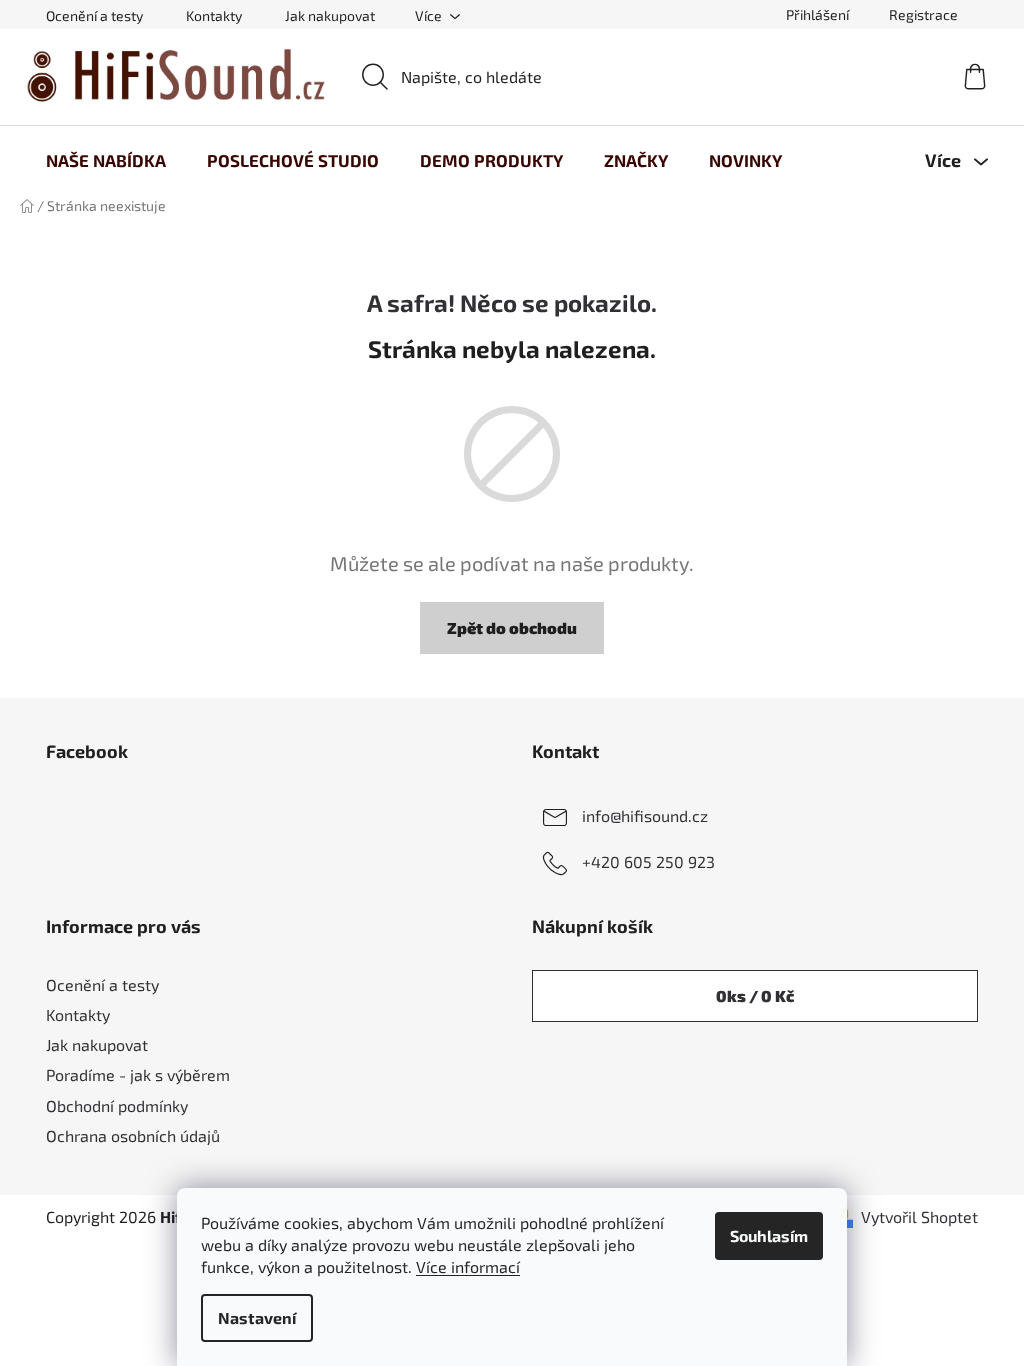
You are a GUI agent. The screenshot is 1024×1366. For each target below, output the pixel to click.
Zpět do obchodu (512, 627)
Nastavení (257, 1317)
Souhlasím (769, 1235)
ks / (755, 995)
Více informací (468, 1266)
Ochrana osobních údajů (133, 1135)
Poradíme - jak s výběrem (138, 1074)
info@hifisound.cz (645, 815)
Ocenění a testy (94, 15)
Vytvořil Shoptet (919, 1216)
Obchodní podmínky (117, 1105)
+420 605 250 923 (648, 861)
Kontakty (214, 15)
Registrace (923, 14)
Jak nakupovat (330, 15)
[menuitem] (106, 160)
